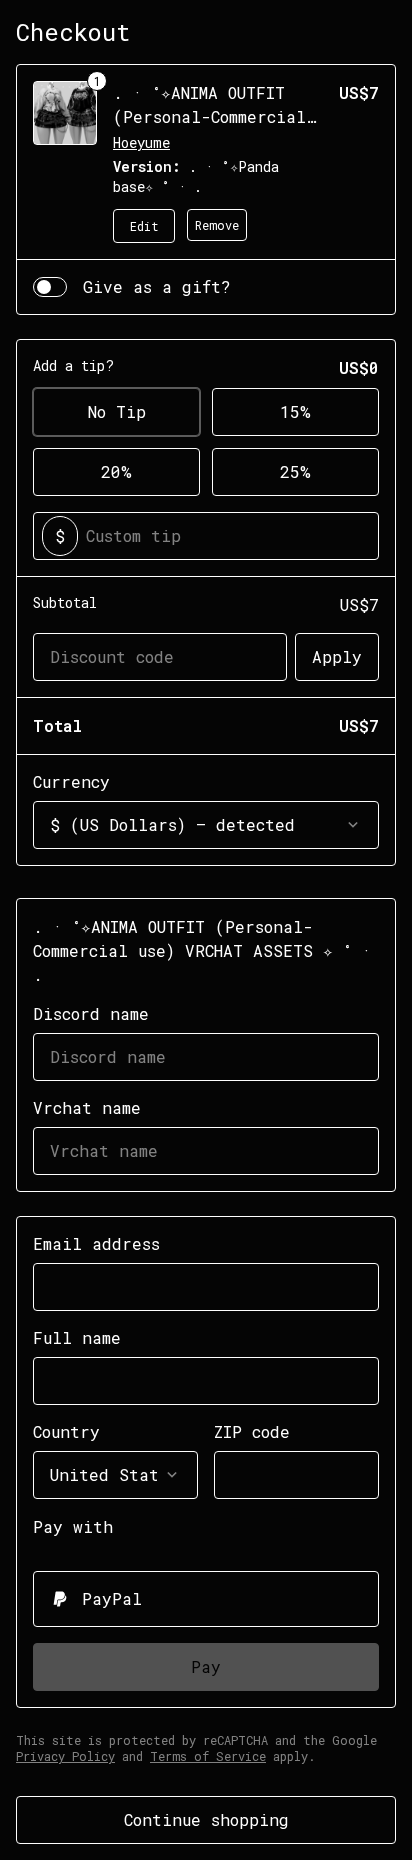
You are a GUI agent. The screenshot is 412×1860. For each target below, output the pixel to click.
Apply (337, 656)
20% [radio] (116, 471)
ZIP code (252, 1431)
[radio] (206, 1599)
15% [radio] (295, 411)
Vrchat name (87, 1107)
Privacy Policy (65, 1756)
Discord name (91, 1013)
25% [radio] (295, 471)
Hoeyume (141, 142)
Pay (206, 1666)
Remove (217, 225)
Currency (71, 781)
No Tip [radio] (117, 411)
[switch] (50, 287)
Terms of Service (208, 1756)
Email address (96, 1243)
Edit (144, 226)
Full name (77, 1337)
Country (66, 1431)
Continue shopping (206, 1819)
